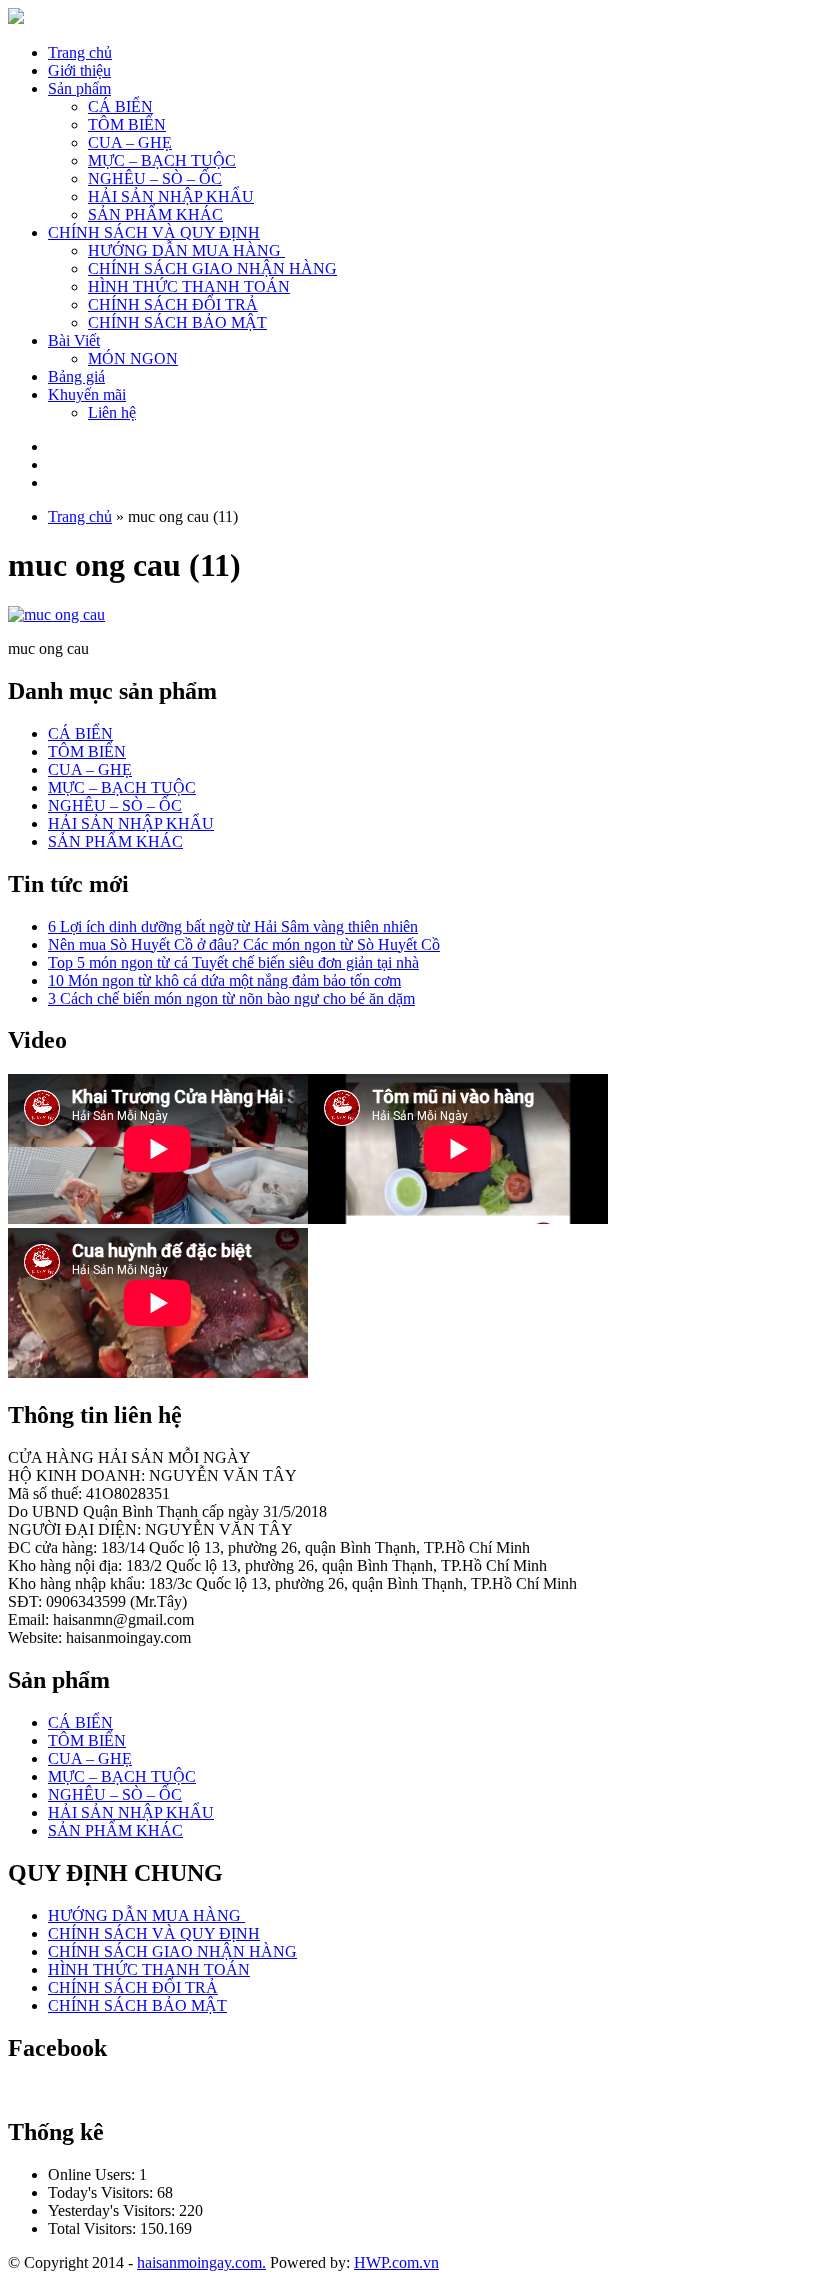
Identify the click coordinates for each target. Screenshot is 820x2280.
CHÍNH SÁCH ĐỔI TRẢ (173, 304)
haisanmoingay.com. (201, 2262)
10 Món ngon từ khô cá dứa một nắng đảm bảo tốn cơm (224, 980)
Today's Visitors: (102, 2192)
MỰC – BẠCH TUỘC (162, 160)
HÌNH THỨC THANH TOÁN (189, 286)
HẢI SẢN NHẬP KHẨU (171, 196)
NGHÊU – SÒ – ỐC (155, 178)
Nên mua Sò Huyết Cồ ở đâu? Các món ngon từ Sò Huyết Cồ (244, 944)
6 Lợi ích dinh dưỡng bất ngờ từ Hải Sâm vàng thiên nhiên (233, 926)
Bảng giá (76, 376)
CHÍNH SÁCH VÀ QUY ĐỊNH (154, 232)
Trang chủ (80, 52)
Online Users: (93, 2174)
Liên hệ (112, 412)
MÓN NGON (133, 358)
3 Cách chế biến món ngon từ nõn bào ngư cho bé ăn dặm (231, 998)
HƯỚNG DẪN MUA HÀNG (186, 250)
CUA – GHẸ (130, 142)
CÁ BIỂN (120, 106)
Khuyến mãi (87, 394)
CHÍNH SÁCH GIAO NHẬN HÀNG (212, 268)
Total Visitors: (94, 2228)
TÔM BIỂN (127, 124)
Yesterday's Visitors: (113, 2210)
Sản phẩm (79, 88)
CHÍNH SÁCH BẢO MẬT (177, 322)
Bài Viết (74, 340)
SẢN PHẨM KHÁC (155, 214)
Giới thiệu (79, 70)
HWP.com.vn (396, 2262)
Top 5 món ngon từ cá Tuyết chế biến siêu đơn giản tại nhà (233, 962)
